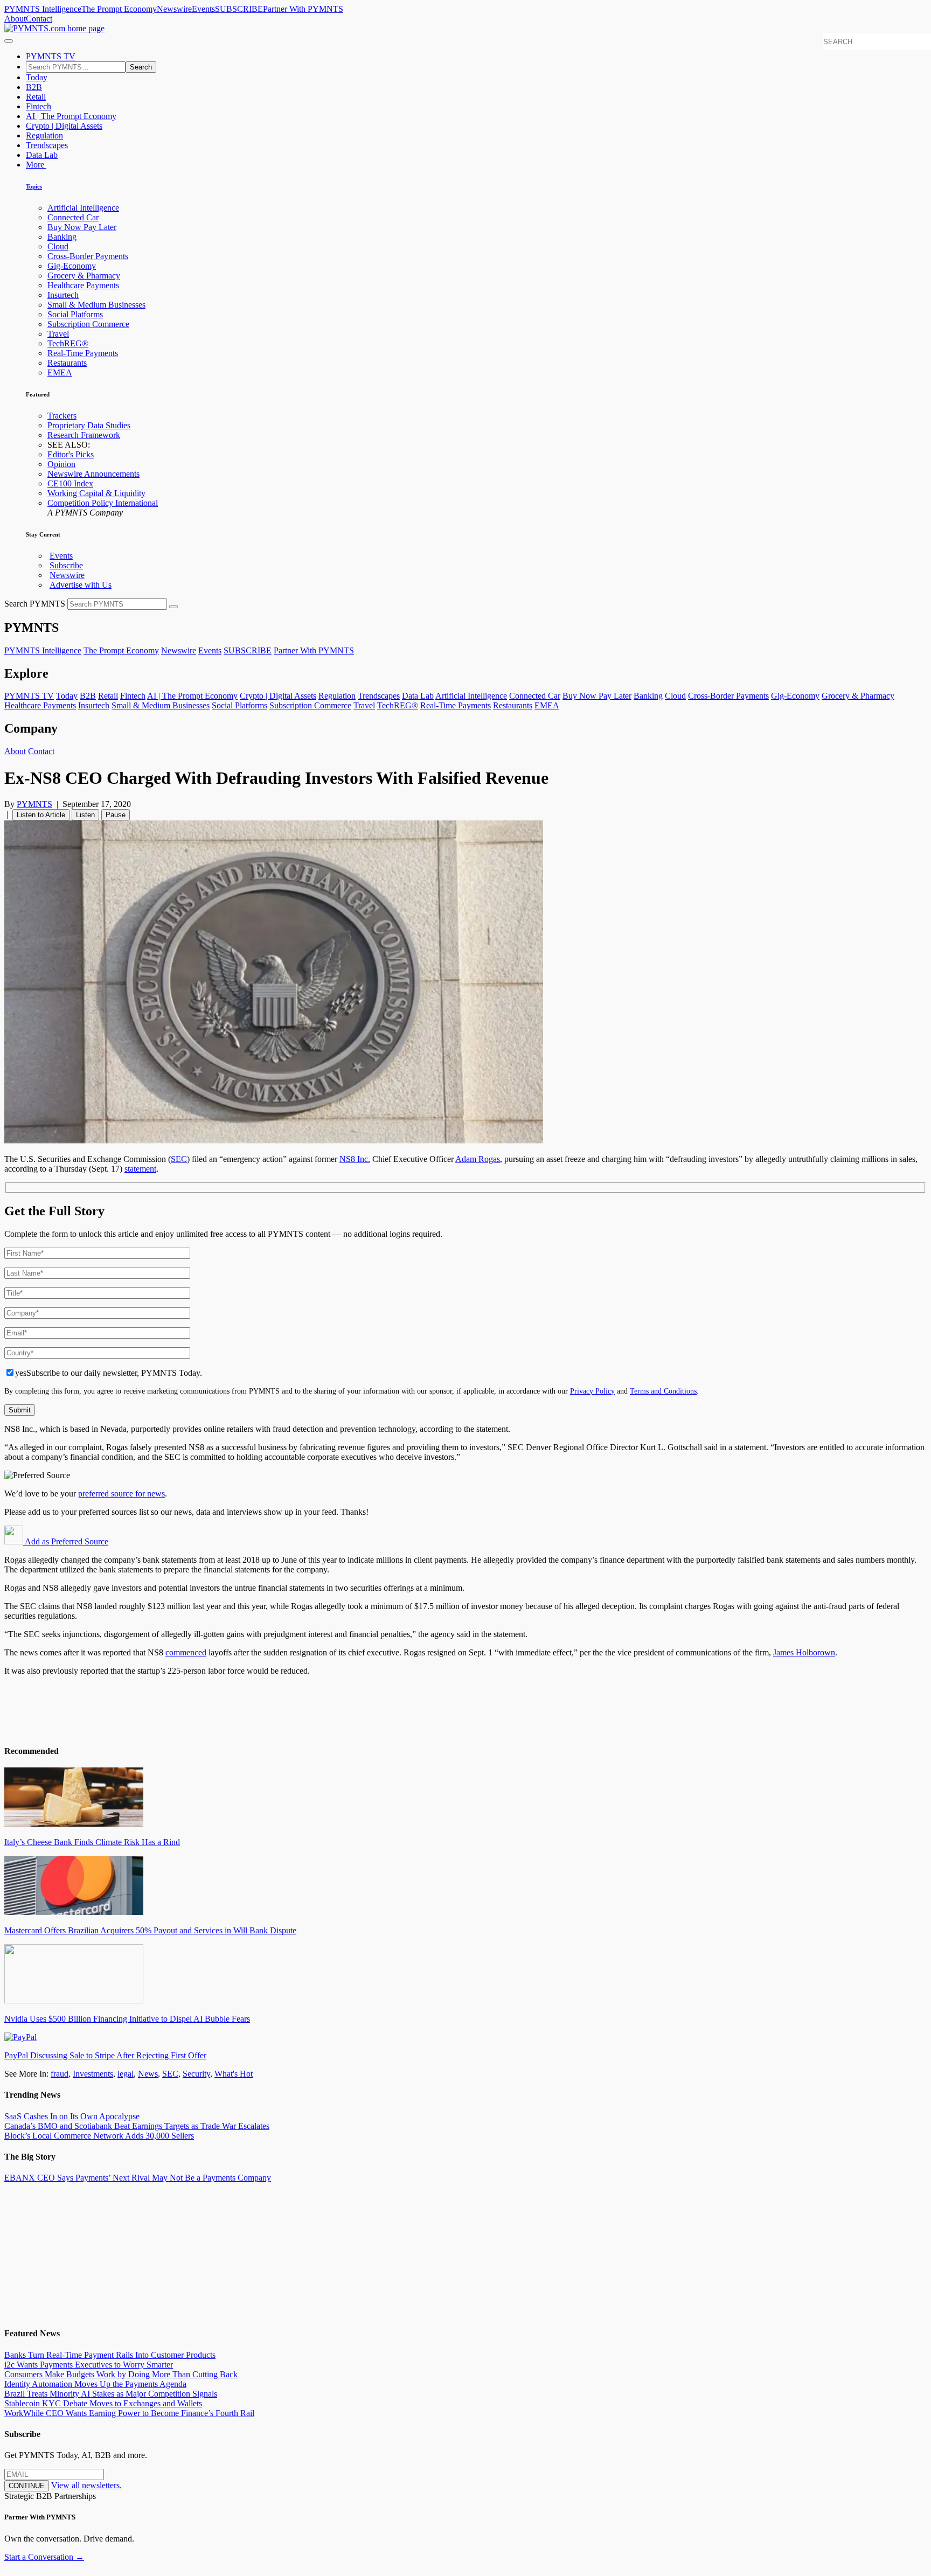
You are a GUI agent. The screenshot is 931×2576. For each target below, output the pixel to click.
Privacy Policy (592, 1391)
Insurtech (63, 295)
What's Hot (234, 2074)
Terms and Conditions (663, 1391)
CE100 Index (70, 483)
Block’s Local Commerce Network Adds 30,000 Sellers (99, 2136)
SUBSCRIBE (239, 9)
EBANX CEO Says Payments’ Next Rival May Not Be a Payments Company (138, 2178)
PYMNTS (34, 804)
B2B (34, 87)
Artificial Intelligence (83, 208)
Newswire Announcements (93, 474)
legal (126, 2074)
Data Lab (42, 155)
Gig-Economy (72, 266)
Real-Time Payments (83, 353)
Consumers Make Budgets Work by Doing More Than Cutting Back (121, 2374)
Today (37, 77)
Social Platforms (75, 314)
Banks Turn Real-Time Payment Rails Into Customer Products (110, 2355)
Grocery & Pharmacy (84, 276)
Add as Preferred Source (66, 1541)
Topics (34, 186)
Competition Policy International (103, 503)
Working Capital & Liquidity (96, 493)
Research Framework (84, 435)
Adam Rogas (478, 1159)
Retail (36, 97)
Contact (39, 19)
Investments (93, 2074)
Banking (62, 237)
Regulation (44, 135)
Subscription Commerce (88, 324)
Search (141, 67)
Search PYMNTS (35, 604)
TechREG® (68, 343)
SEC (179, 1159)
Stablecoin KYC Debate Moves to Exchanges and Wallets (103, 2403)
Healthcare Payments (83, 285)
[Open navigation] (9, 41)
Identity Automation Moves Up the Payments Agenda (95, 2384)
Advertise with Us (81, 585)
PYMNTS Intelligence (43, 9)
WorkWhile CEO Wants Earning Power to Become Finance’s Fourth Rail (129, 2413)
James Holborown (804, 1652)
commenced (186, 1652)
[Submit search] (173, 607)
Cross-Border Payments (88, 256)
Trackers (62, 416)
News (148, 2074)
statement (140, 1169)
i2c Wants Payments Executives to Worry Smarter (89, 2365)
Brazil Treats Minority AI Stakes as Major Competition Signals (111, 2394)
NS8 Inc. (355, 1159)
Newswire (174, 9)
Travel (58, 334)
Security (196, 2074)
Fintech (39, 106)
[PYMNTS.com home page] (54, 28)
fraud (60, 2074)
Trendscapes (47, 145)
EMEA (60, 373)
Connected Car (73, 217)
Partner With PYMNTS (303, 9)
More (36, 165)
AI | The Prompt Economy (71, 116)
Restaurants (67, 363)
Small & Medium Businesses (96, 305)
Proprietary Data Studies (89, 425)
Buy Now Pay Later (82, 227)
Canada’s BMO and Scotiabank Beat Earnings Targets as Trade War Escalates (137, 2126)
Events (203, 9)
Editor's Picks (71, 454)
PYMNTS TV (51, 56)
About (15, 19)
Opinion (61, 464)
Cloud (58, 246)
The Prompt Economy (119, 9)
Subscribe (66, 565)
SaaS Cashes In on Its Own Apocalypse (72, 2116)
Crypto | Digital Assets (64, 126)
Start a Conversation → (44, 2557)
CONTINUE (27, 2486)
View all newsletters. (86, 2485)
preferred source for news (121, 1494)
